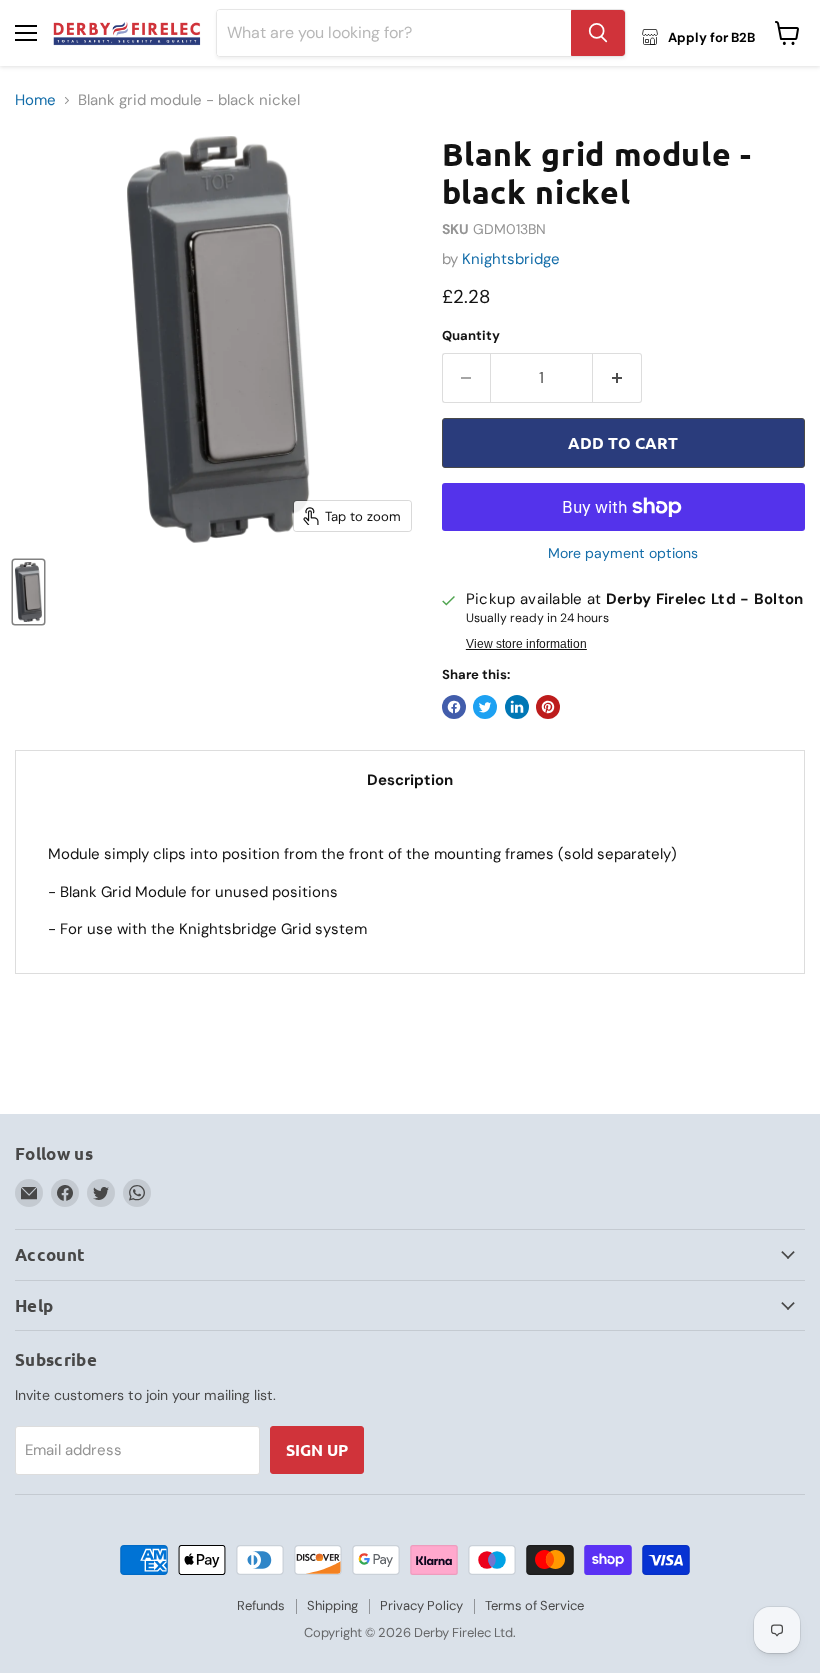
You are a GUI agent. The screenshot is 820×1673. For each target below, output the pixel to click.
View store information (526, 644)
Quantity (471, 335)
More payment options (623, 553)
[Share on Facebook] (454, 707)
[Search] (598, 33)
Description (410, 780)
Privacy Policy (421, 1605)
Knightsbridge (511, 259)
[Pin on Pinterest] (548, 707)
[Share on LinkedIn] (517, 707)
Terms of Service (534, 1605)
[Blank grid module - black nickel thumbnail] (28, 592)
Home (35, 100)
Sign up (317, 1449)
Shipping (332, 1605)
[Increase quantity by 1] (617, 378)
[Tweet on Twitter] (485, 707)
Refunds (261, 1605)
